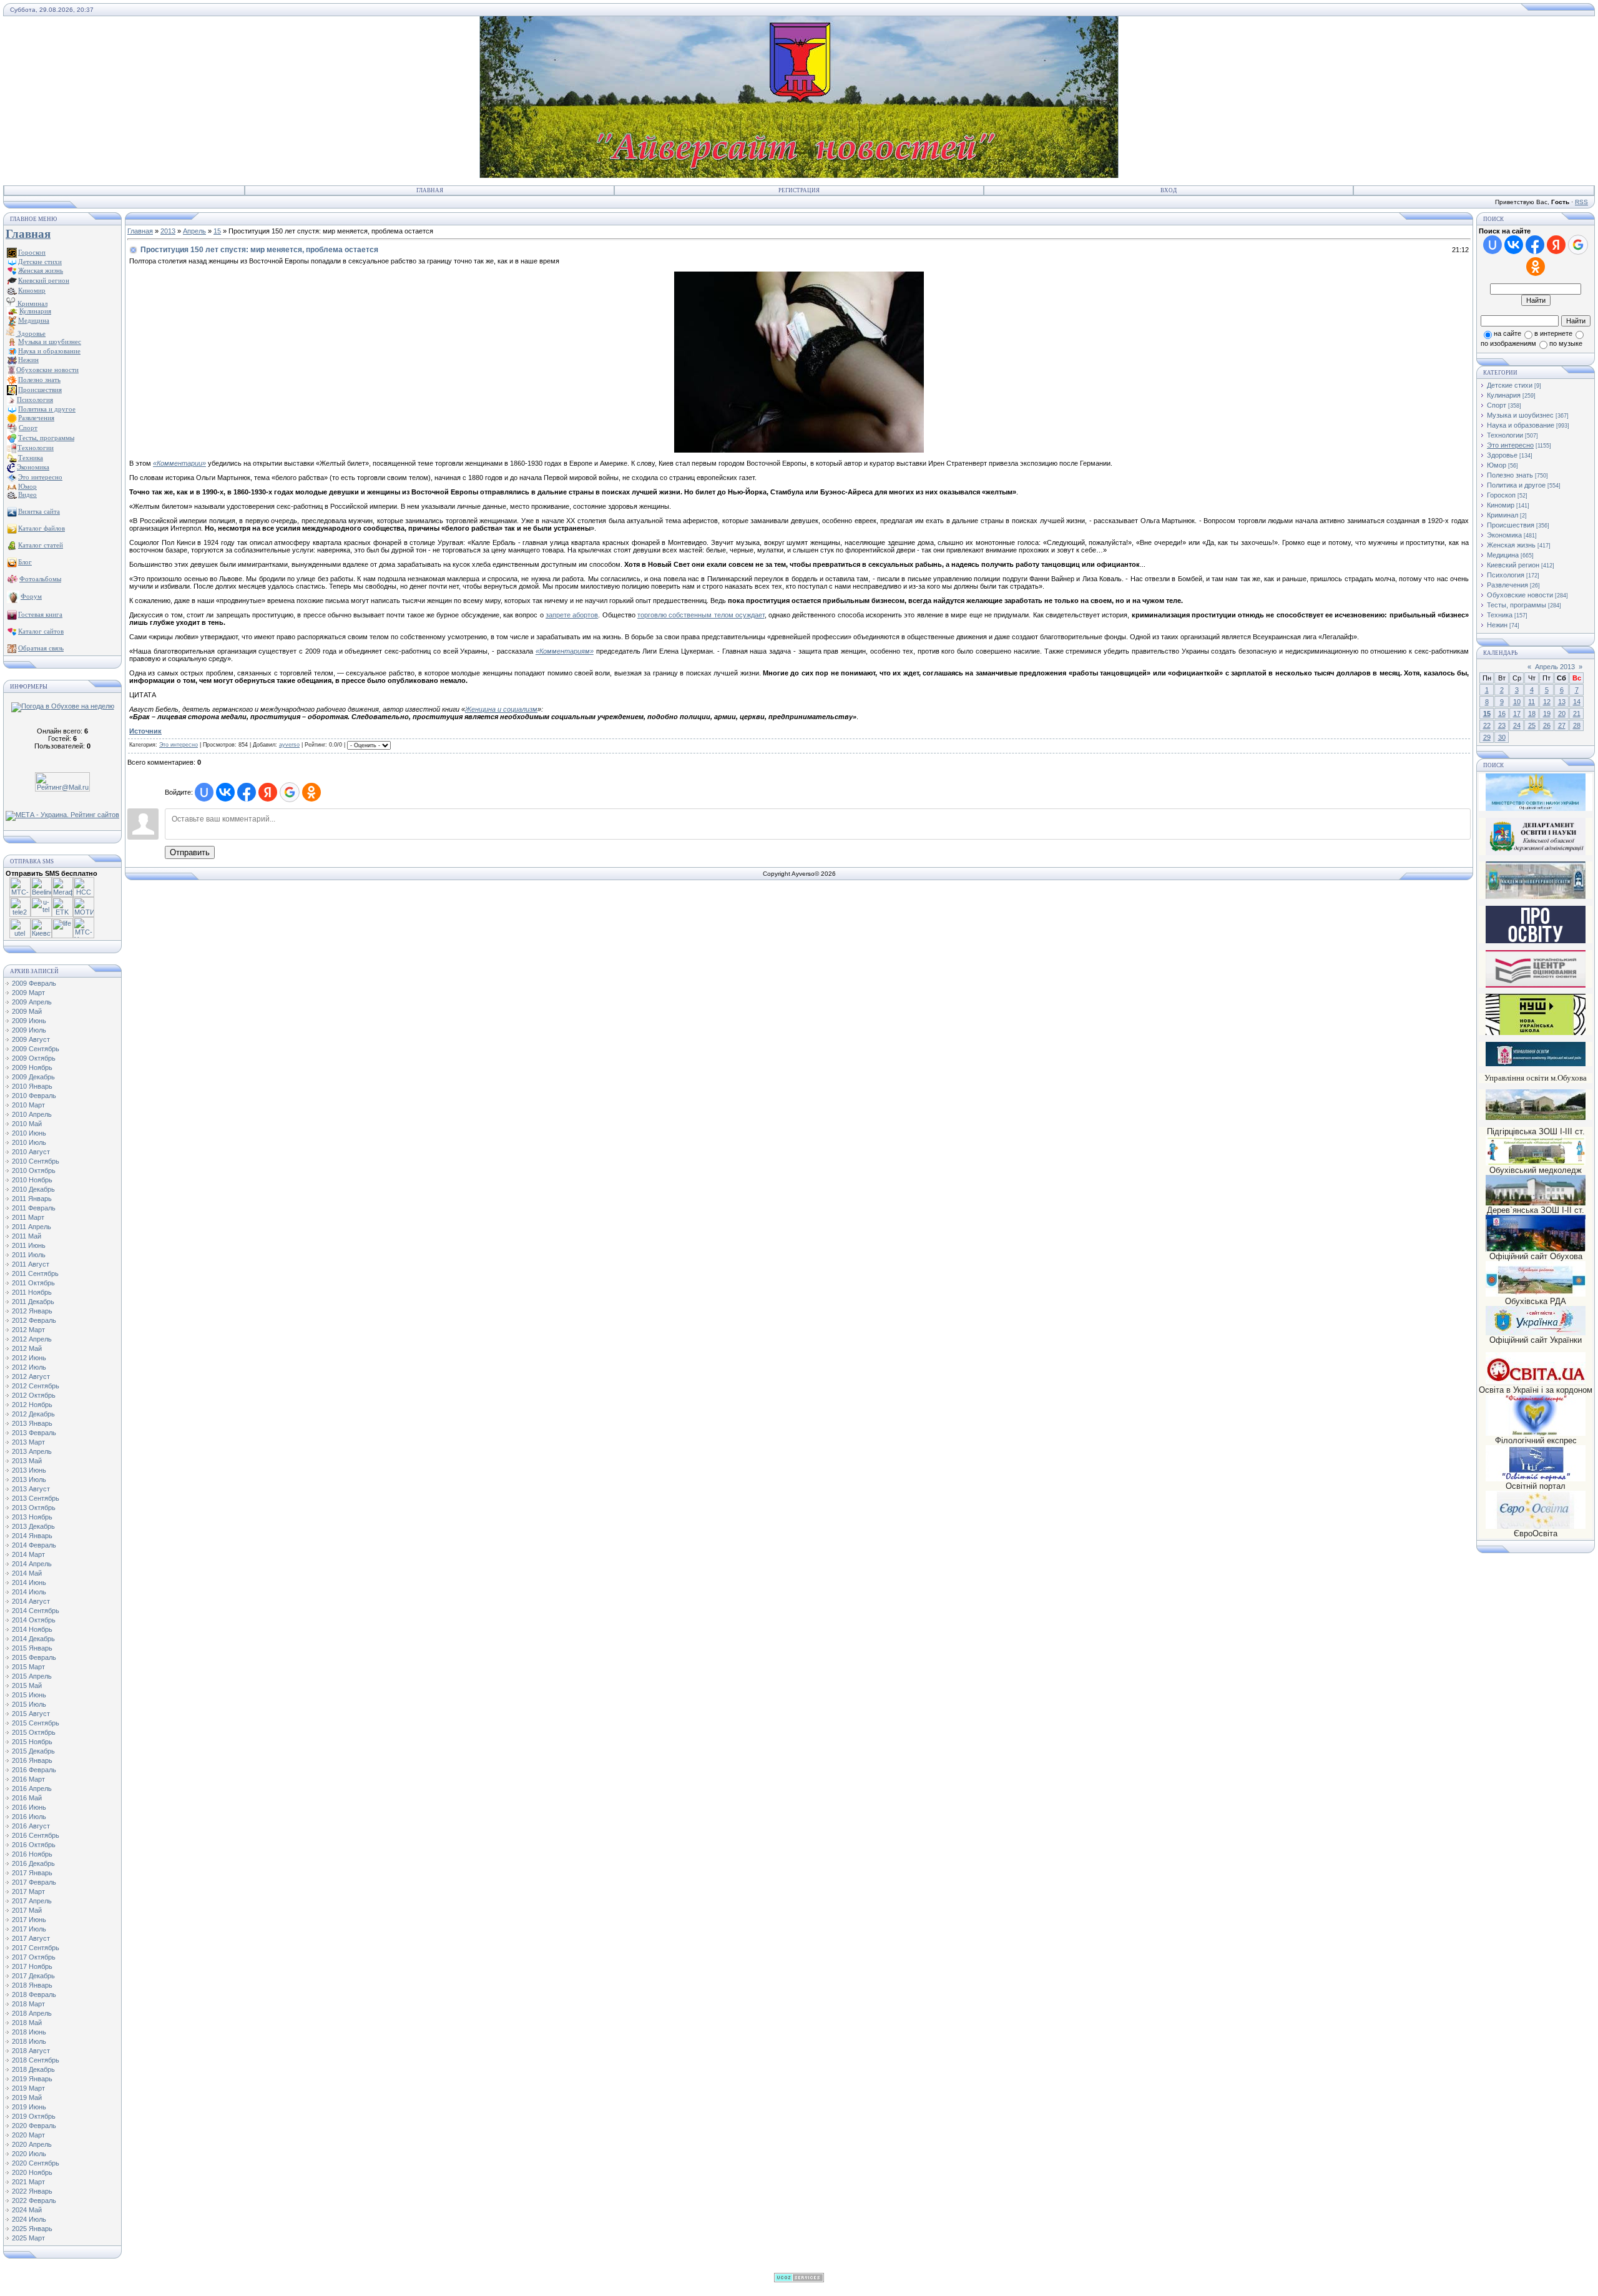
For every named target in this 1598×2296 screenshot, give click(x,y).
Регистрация (799, 190)
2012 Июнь (29, 1358)
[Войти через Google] (290, 792)
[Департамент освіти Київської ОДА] (1536, 853)
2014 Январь (32, 1536)
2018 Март (28, 2004)
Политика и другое (1516, 485)
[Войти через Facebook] (247, 792)
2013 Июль (29, 1479)
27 (1562, 725)
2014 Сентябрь (36, 1611)
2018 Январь (32, 1985)
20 (1562, 714)
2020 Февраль (34, 2126)
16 (1502, 714)
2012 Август (31, 1376)
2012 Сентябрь (36, 1386)
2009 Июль (29, 1030)
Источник (145, 731)
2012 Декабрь (33, 1414)
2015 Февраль (34, 1657)
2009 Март (28, 993)
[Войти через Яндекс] (268, 792)
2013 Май (27, 1461)
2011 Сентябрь (35, 1273)
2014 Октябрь (34, 1620)
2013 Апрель (32, 1451)
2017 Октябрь (34, 1957)
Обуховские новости (1520, 595)
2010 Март (28, 1105)
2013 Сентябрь (36, 1498)
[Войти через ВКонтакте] (225, 792)
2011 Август (31, 1264)
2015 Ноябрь (32, 1742)
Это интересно (179, 745)
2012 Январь (32, 1311)
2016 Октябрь (34, 1845)
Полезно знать (1510, 475)
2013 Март (28, 1442)
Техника (1500, 615)
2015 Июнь (29, 1695)
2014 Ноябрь (32, 1629)
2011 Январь (32, 1199)
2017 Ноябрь (32, 1966)
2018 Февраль (34, 1994)
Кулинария (1504, 395)
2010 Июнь (29, 1133)
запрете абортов (572, 615)
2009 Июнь (29, 1021)
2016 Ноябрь (32, 1854)
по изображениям (1508, 343)
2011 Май (27, 1236)
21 (1577, 714)
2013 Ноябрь (32, 1517)
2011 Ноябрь (32, 1292)
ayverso (289, 745)
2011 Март (28, 1217)
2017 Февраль (34, 1882)
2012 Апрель (32, 1339)
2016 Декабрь (33, 1863)
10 (1517, 702)
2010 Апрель (32, 1114)
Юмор (1497, 465)
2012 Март (28, 1330)
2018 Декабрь (33, 2069)
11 (1532, 702)
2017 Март (28, 1891)
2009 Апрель (32, 1002)
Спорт (1497, 405)
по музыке (1566, 343)
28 (1577, 725)
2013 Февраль (34, 1433)
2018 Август (31, 2051)
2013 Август (31, 1489)
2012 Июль (29, 1367)
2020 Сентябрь (36, 2163)
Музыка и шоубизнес (1520, 415)
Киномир (1501, 505)
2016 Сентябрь (36, 1835)
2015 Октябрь (34, 1732)
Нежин (1497, 625)
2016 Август (31, 1826)
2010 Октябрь (34, 1170)
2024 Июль (29, 2219)
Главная (430, 190)
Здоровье (31, 333)
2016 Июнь (29, 1807)
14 (1577, 702)
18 (1532, 714)
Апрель (194, 231)
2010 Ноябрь (32, 1180)
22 (1487, 725)
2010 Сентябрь (36, 1161)
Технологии (1505, 435)
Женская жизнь (1511, 545)
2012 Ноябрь (32, 1405)
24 (1517, 725)
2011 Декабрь (33, 1302)
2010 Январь (32, 1086)
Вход (1169, 190)
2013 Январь (32, 1423)
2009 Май (27, 1011)
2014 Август (31, 1601)
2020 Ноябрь (32, 2172)
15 (217, 231)
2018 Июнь (29, 2032)
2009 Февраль (34, 983)
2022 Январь (32, 2191)
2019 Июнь (29, 2107)
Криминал (32, 303)
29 (1487, 737)
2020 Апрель (32, 2144)
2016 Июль (29, 1817)
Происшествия (1511, 525)
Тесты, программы (1517, 605)
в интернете (1553, 333)
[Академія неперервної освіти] (1536, 897)
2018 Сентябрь (36, 2060)
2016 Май (27, 1798)
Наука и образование (1521, 425)
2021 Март (28, 2182)
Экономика (1504, 535)
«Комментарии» (179, 463)
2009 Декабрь (33, 1077)
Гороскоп (1501, 495)
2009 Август (31, 1039)
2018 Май (27, 2023)
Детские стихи (40, 262)
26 (1547, 725)
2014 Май (27, 1573)
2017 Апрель (32, 1901)
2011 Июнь (29, 1245)
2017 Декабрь (33, 1976)
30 (1502, 737)
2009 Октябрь (34, 1058)
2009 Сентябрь (36, 1049)
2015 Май (27, 1685)
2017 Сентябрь (36, 1948)
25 (1532, 725)
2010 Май (27, 1124)
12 (1547, 702)
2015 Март (28, 1667)
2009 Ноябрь (32, 1067)
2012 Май (27, 1348)
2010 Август (31, 1152)
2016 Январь (32, 1760)
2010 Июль (29, 1142)
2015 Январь (32, 1648)
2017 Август (31, 1938)
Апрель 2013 (1555, 667)
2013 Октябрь (34, 1508)
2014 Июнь (29, 1582)
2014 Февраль (34, 1545)
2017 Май (27, 1910)
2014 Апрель (32, 1564)
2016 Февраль (34, 1770)
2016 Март (28, 1779)
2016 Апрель (32, 1788)
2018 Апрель (32, 2013)
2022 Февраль (34, 2200)
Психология (1506, 575)
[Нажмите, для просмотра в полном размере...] (799, 450)
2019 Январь (32, 2079)
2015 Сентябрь (36, 1723)
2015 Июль (29, 1704)
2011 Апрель (32, 1227)
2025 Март (28, 2238)
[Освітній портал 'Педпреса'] (1536, 941)
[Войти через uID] (204, 792)
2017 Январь (32, 1873)
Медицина (1503, 555)
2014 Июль (29, 1592)
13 (1562, 702)
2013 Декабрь (33, 1526)
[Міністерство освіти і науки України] (1536, 792)
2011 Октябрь (33, 1283)
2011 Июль (29, 1255)
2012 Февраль (34, 1320)
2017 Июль (29, 1929)
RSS (1581, 202)
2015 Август (31, 1714)
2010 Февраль (34, 1096)
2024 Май (27, 2210)
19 (1547, 714)
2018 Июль (29, 2041)
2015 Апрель (32, 1676)
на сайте (1507, 333)
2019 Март (28, 2088)
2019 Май (27, 2097)
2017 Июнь (29, 1920)
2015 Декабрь (33, 1751)
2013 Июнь (29, 1470)
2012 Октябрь (34, 1395)
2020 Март (28, 2135)
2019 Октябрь (34, 2116)
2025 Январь (32, 2229)
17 (1517, 714)
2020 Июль (29, 2154)
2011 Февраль (34, 1208)
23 (1502, 725)
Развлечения (1507, 585)
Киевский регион (1513, 565)
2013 (168, 231)
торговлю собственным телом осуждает (701, 615)
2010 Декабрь (33, 1189)
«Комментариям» (565, 651)
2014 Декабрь (33, 1639)
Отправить (190, 852)
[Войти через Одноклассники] (311, 792)
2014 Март (28, 1554)
